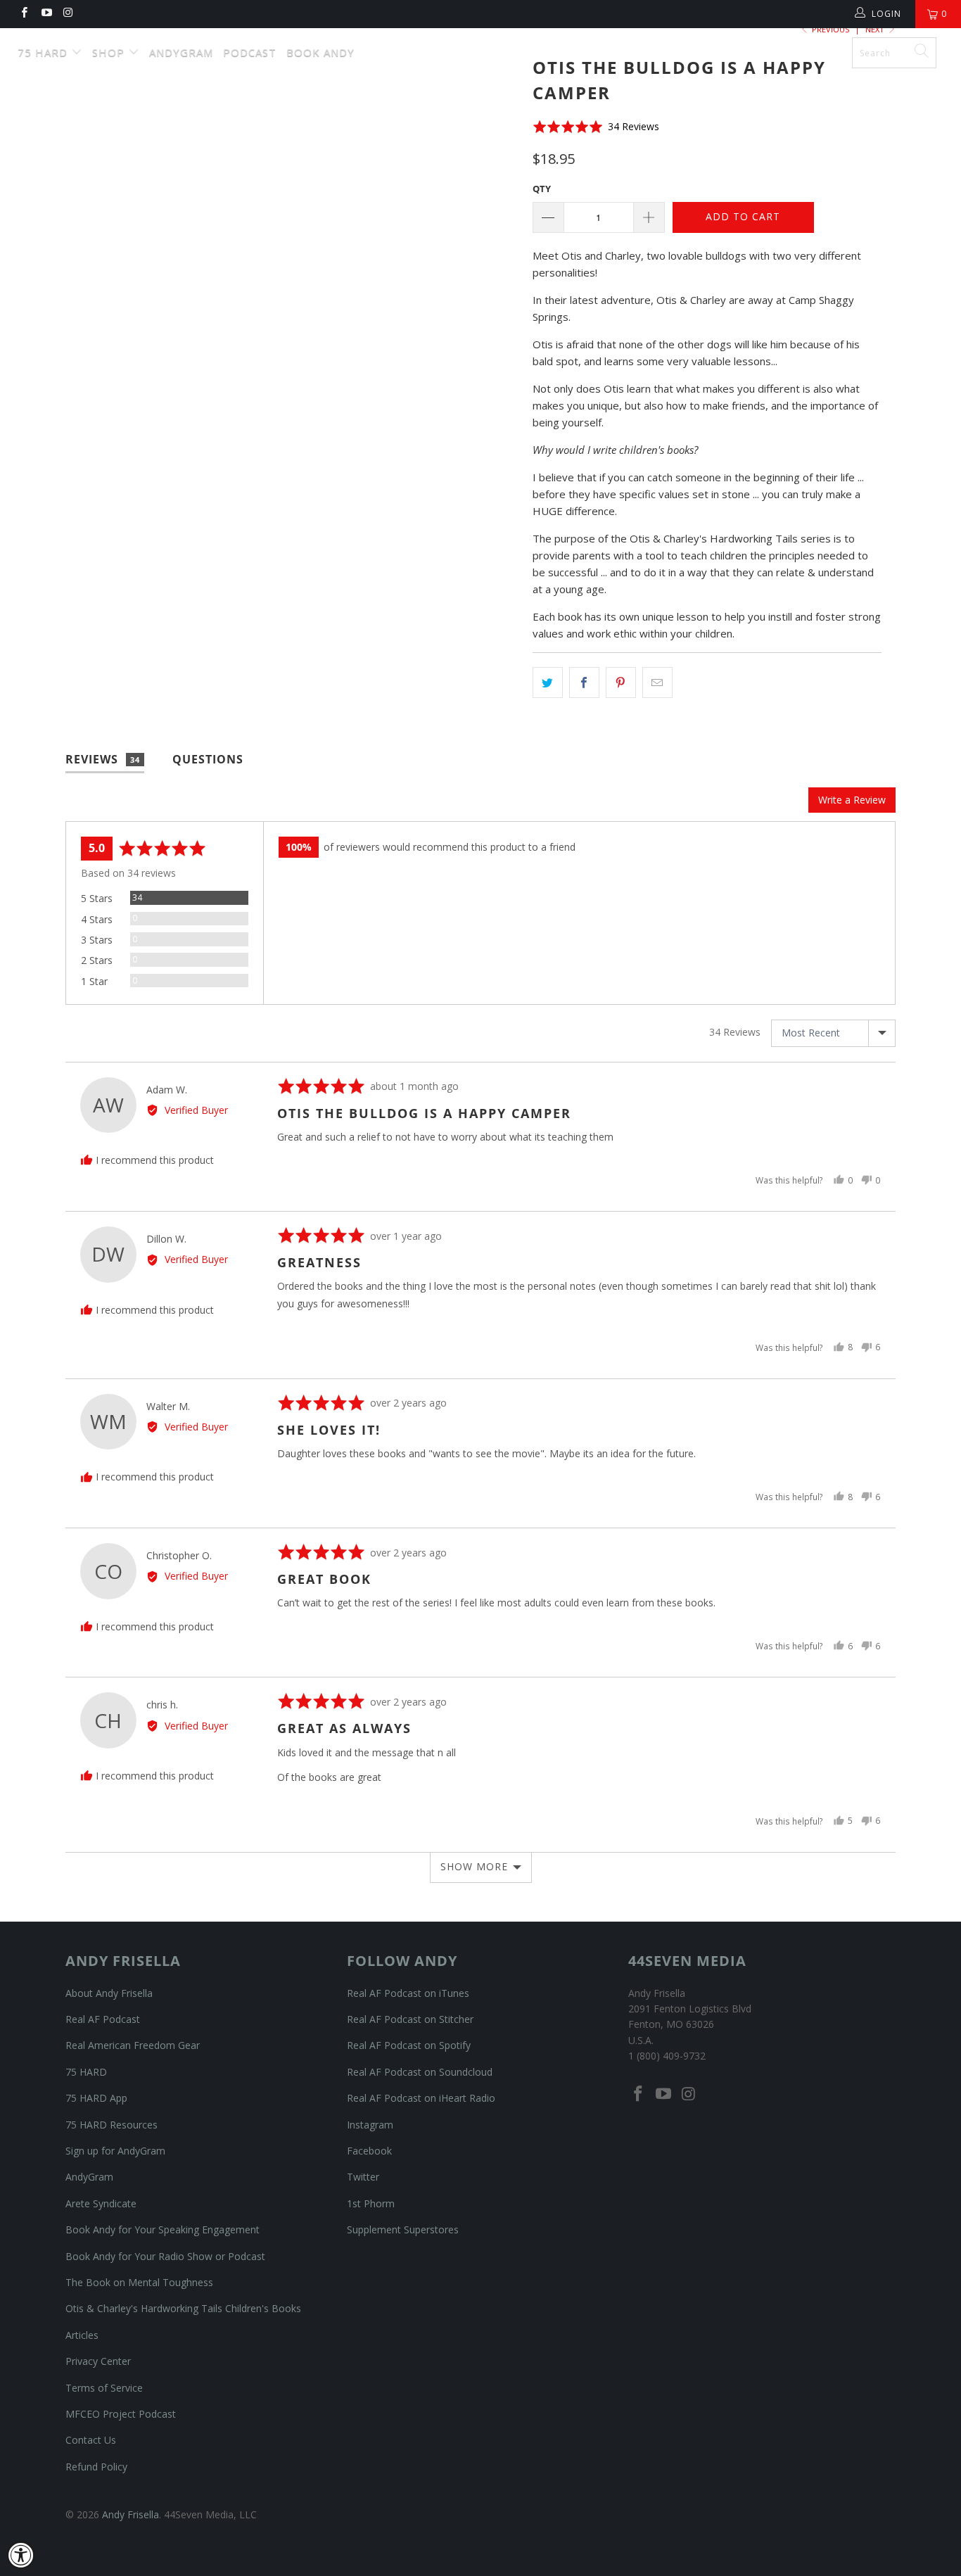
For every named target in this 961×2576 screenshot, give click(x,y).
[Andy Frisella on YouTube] (45, 14)
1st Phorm (371, 2203)
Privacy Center (98, 2361)
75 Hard (44, 52)
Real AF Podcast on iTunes (408, 1993)
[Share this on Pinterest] (621, 683)
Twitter (363, 2177)
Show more (474, 1866)
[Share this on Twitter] (548, 683)
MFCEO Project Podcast (121, 2414)
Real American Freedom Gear (133, 2045)
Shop (110, 52)
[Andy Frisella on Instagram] (68, 14)
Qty (542, 189)
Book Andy (320, 52)
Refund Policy (96, 2467)
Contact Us (91, 2440)
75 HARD (86, 2072)
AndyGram (181, 52)
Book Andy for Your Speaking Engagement (163, 2229)
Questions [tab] (208, 759)
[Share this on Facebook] (584, 683)
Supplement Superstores (403, 2229)
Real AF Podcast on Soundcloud (420, 2072)
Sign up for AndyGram (115, 2151)
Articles (82, 2335)
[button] (596, 126)
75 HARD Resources (112, 2125)
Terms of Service (104, 2388)
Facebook (369, 2151)
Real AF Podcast (103, 2019)
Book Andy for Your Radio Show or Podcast (165, 2256)
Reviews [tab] (103, 759)
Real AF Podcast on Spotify (409, 2045)
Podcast (250, 52)
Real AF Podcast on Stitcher (410, 2019)
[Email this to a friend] (657, 683)
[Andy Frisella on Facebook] (24, 14)
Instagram (370, 2125)
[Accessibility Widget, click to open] (21, 2555)
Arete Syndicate (101, 2203)
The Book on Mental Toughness (139, 2282)
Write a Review (852, 800)
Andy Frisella (488, 47)
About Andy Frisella (109, 1993)
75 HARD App (96, 2098)
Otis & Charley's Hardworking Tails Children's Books (183, 2308)
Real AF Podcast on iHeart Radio (421, 2098)
